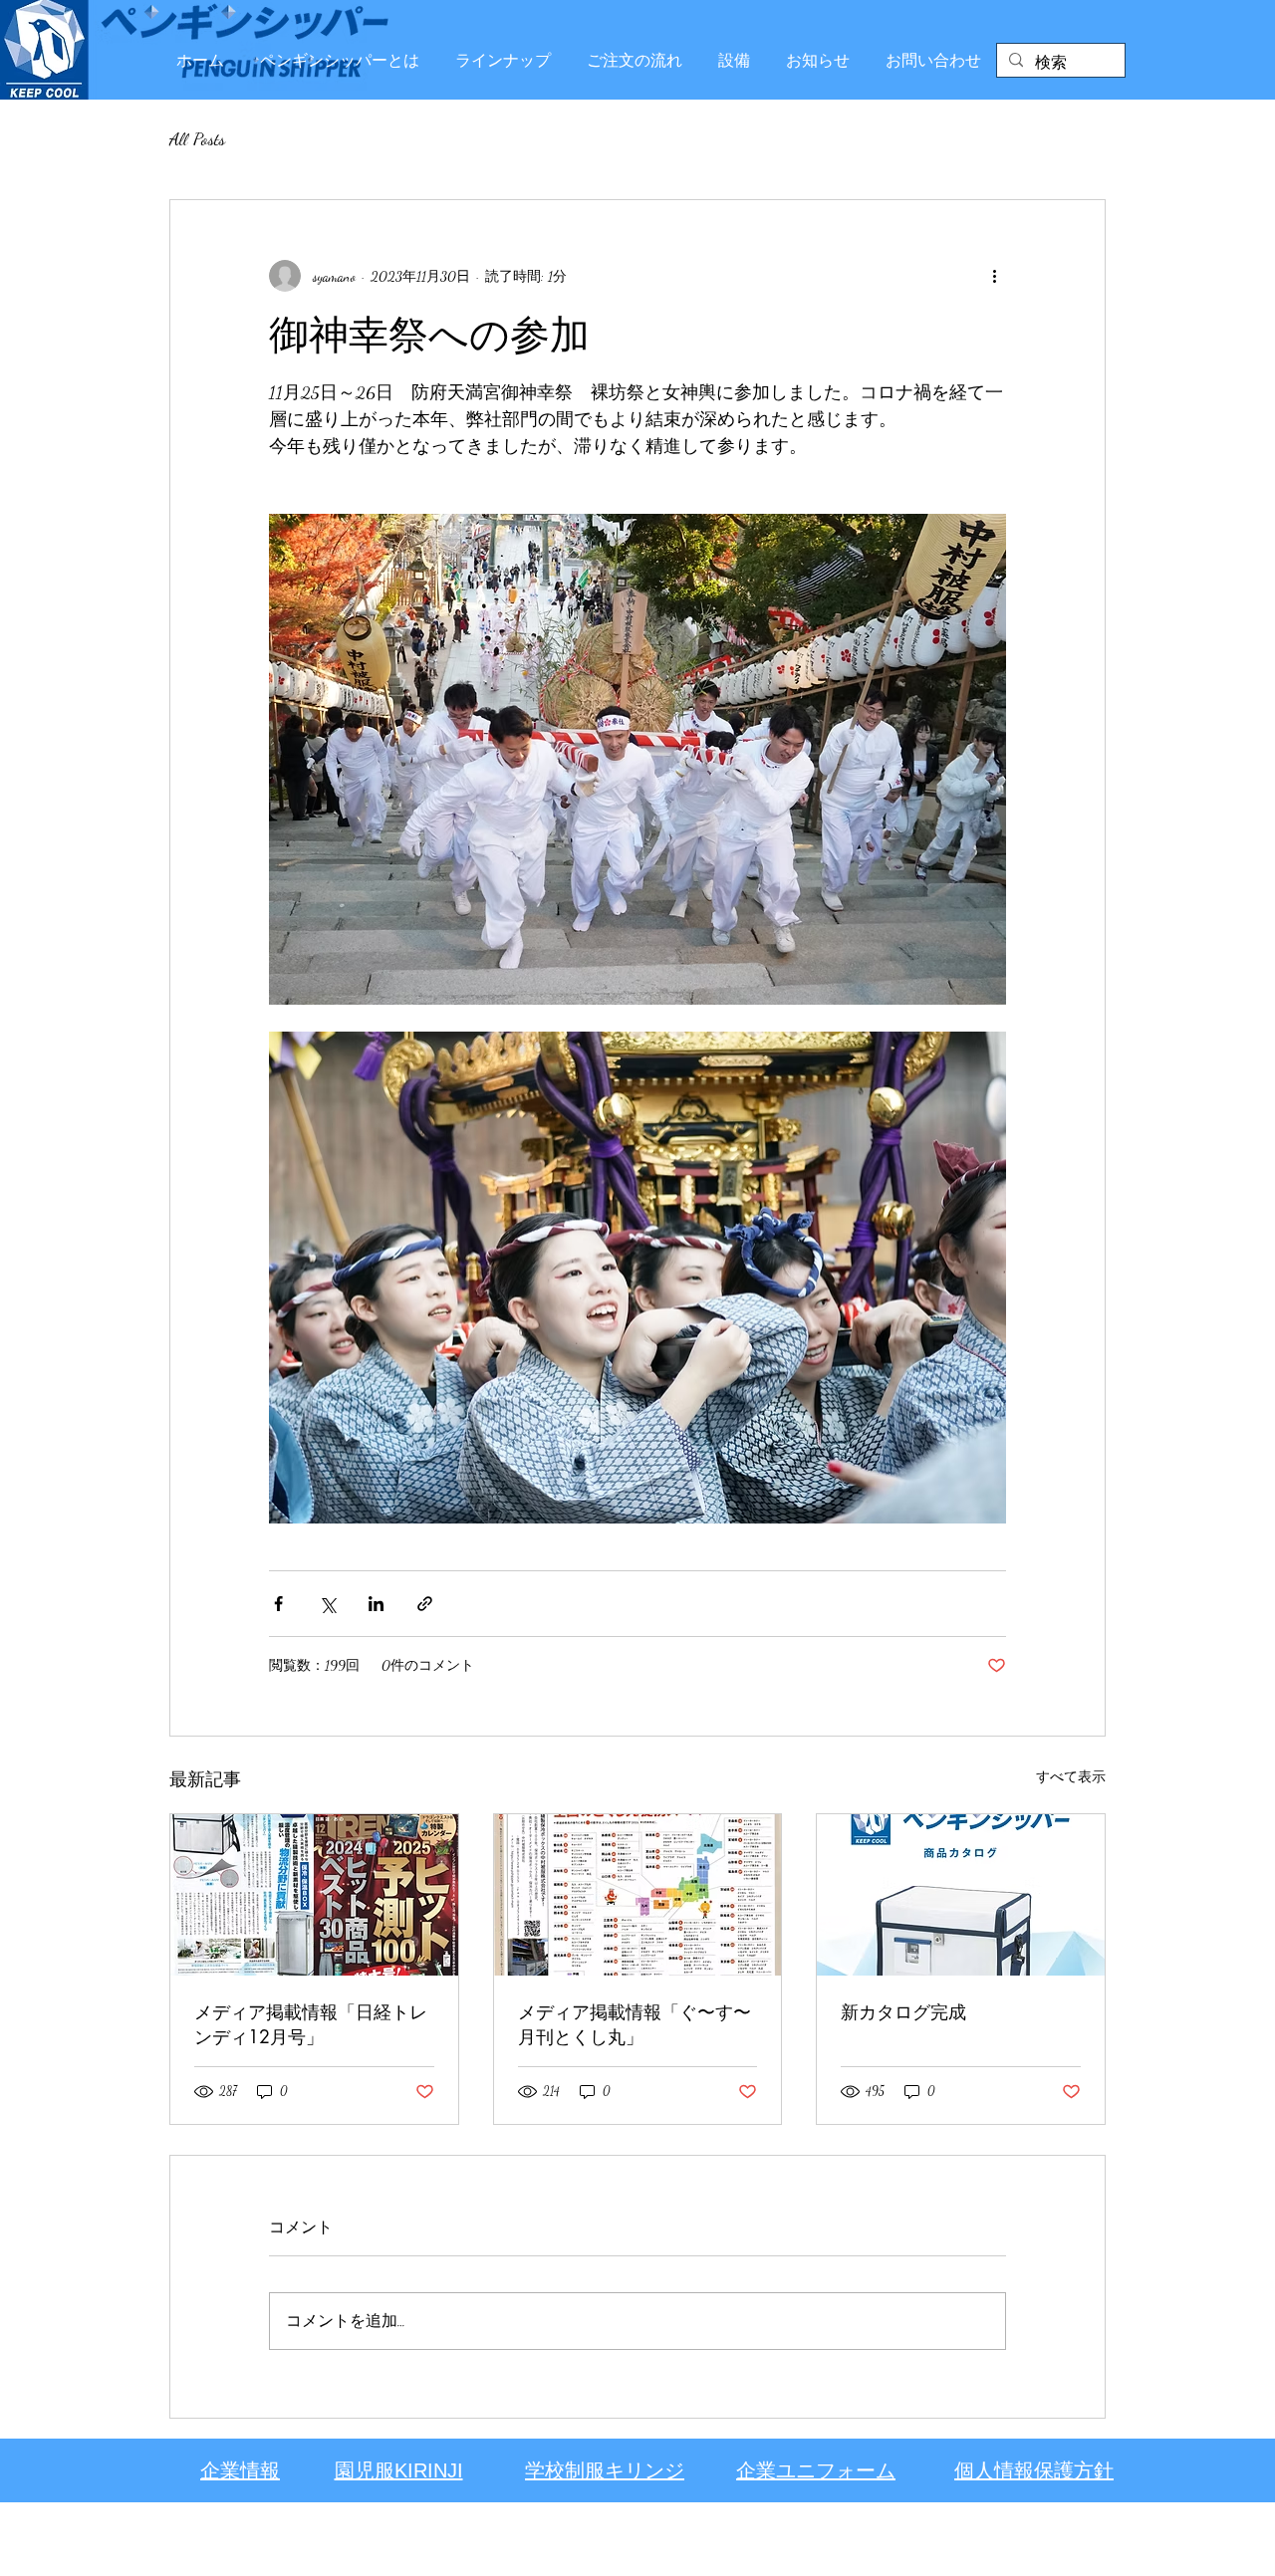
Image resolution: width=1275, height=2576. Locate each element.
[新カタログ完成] (961, 1895)
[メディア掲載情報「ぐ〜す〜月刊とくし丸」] (638, 1895)
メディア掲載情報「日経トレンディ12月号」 (311, 2024)
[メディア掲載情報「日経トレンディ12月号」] (314, 1895)
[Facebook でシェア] (278, 1604)
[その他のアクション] (994, 276)
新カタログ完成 (903, 2011)
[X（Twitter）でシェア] (327, 1604)
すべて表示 (1071, 1777)
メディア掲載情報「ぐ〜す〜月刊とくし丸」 (635, 2024)
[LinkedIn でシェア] (376, 1604)
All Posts (197, 138)
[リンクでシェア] (425, 1604)
